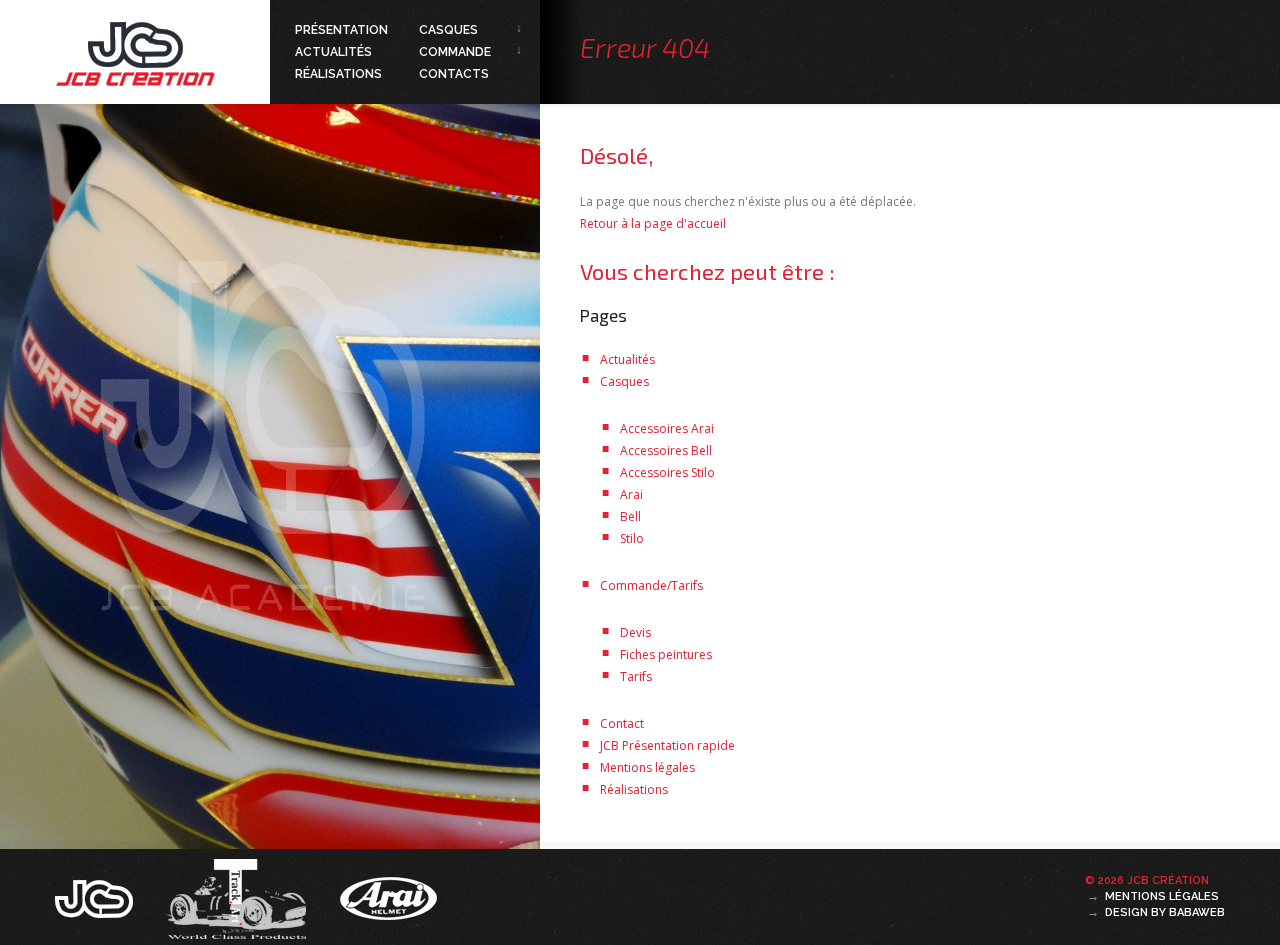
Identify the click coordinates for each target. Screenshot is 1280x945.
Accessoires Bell (666, 450)
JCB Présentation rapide (667, 745)
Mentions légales (647, 767)
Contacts (454, 74)
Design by (1165, 912)
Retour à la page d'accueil (653, 223)
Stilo (632, 538)
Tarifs (636, 676)
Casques (448, 30)
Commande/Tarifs (651, 585)
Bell (630, 516)
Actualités (333, 52)
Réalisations (338, 74)
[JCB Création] (96, 897)
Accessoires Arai (667, 428)
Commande (455, 52)
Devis (635, 632)
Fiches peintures (666, 654)
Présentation (341, 30)
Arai (631, 494)
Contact (622, 723)
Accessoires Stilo (667, 472)
